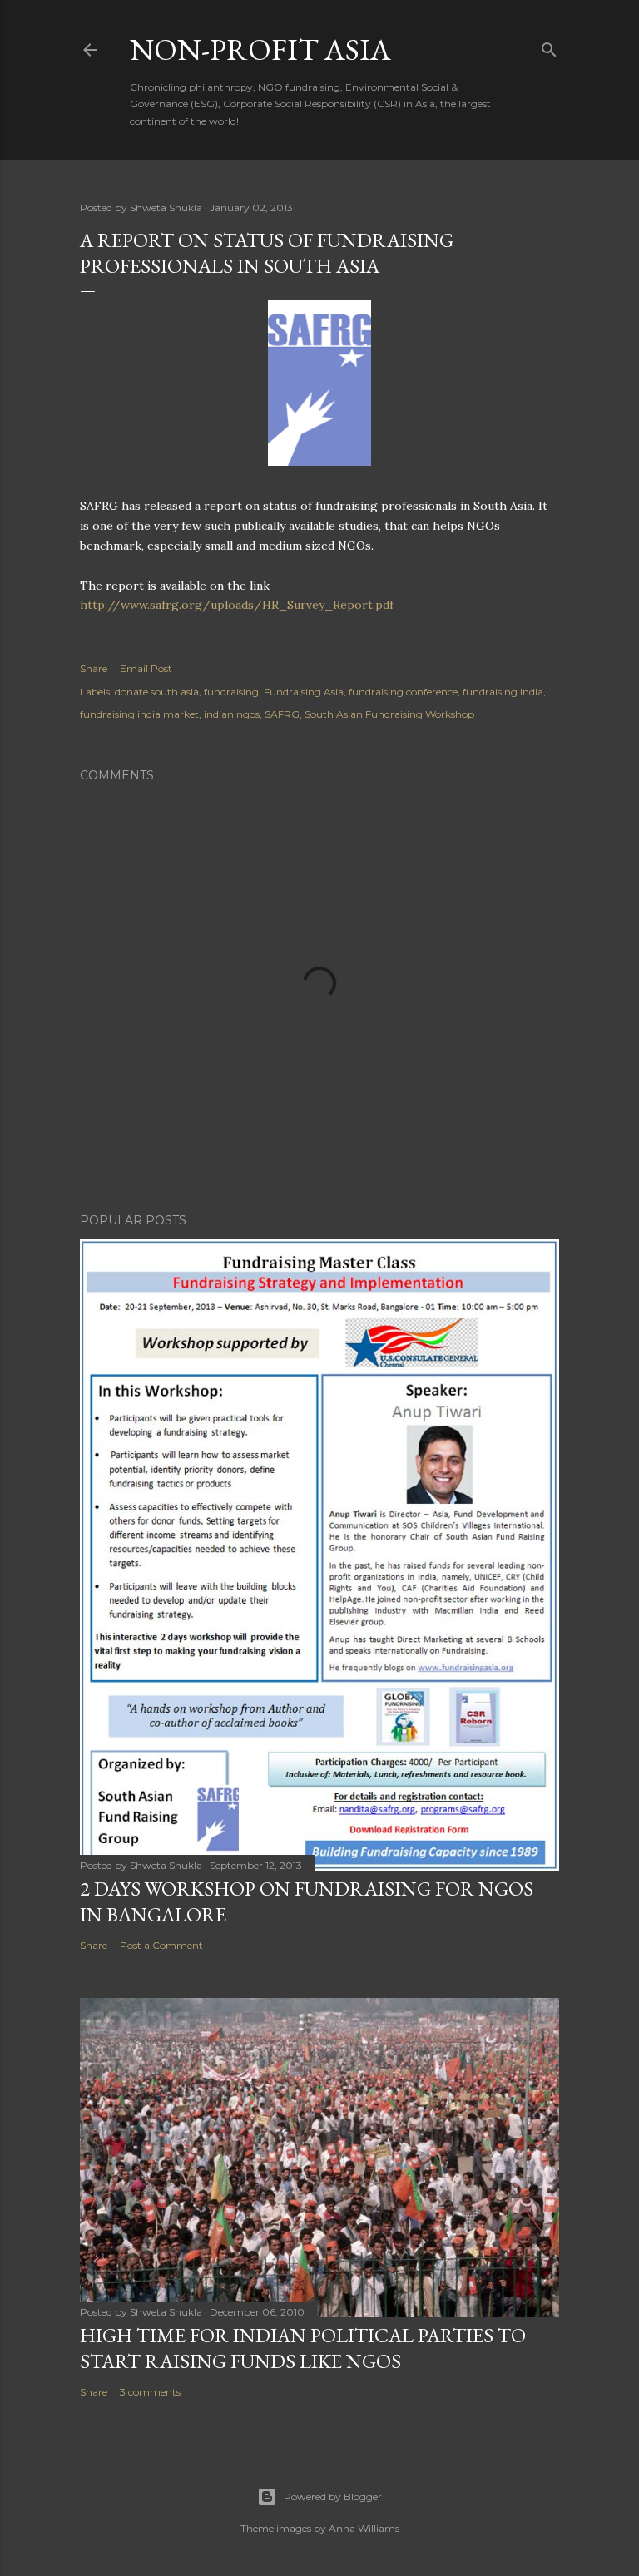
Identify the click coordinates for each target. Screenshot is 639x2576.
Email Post (146, 668)
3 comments (150, 2392)
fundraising (231, 692)
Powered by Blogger (333, 2497)
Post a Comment (161, 1945)
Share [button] (94, 668)
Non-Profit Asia (260, 49)
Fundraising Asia (304, 692)
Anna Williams (364, 2528)
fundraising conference (403, 692)
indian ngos (232, 714)
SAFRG (282, 714)
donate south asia (157, 692)
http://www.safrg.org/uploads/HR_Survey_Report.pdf (237, 605)
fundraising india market (139, 714)
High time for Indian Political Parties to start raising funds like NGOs (303, 2348)
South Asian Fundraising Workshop (389, 714)
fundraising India (503, 692)
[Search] (549, 46)
